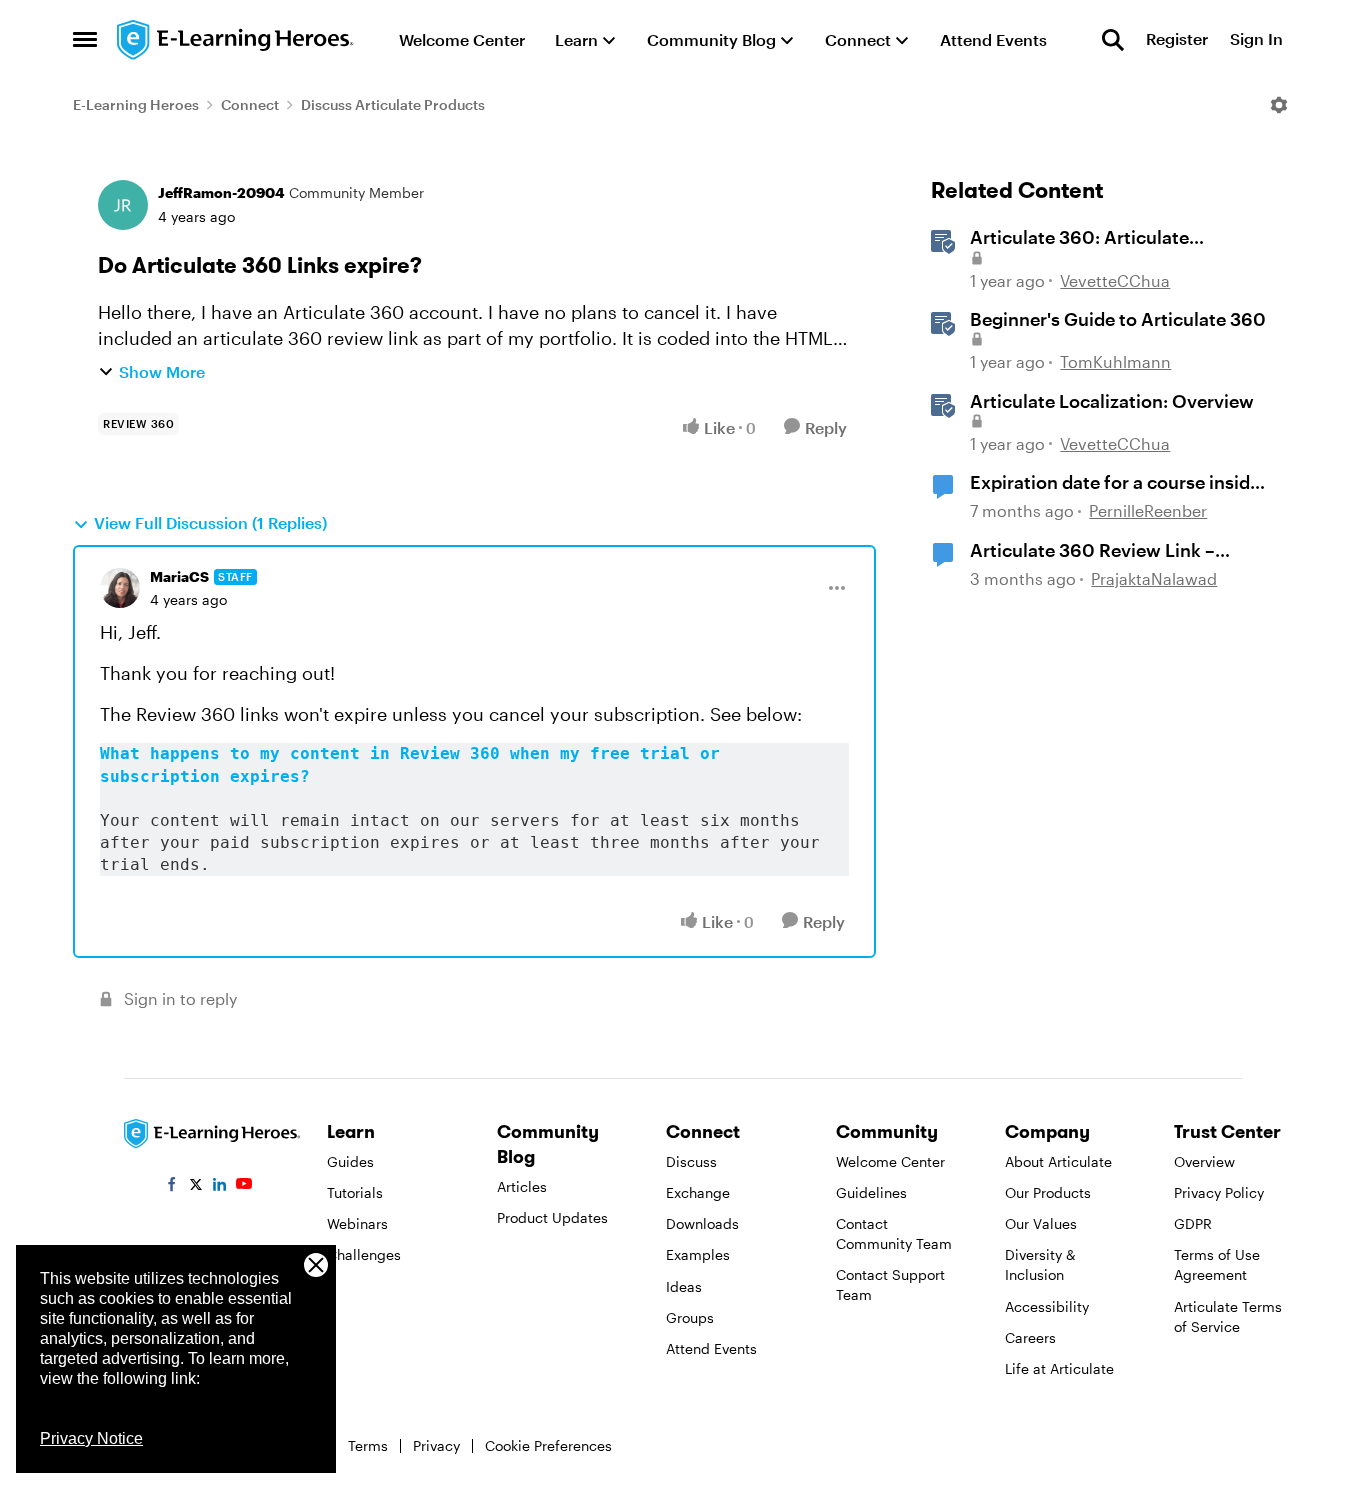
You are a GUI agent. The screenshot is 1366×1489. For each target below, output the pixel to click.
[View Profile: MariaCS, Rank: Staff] (120, 588)
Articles (522, 1186)
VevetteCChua (1115, 280)
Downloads (702, 1223)
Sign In (1256, 39)
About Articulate (1058, 1161)
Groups (690, 1317)
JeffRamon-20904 (221, 192)
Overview (1204, 1161)
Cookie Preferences (548, 1445)
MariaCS (179, 576)
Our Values (1041, 1223)
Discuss (691, 1161)
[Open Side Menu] (85, 40)
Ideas (684, 1286)
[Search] (1113, 40)
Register (1177, 39)
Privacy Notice (91, 1438)
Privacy (436, 1445)
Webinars (357, 1223)
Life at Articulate (1059, 1368)
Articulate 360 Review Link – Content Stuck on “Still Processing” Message (1092, 551)
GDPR (1193, 1223)
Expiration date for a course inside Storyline (1115, 483)
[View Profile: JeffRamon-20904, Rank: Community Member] (123, 205)
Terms (368, 1445)
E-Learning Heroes (136, 104)
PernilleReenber (1148, 510)
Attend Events (711, 1348)
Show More (162, 371)
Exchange (698, 1192)
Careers (1030, 1337)
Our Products (1048, 1192)
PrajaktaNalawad (1154, 578)
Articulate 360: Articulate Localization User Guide (1079, 238)
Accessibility (1047, 1306)
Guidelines (871, 1192)
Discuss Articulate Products (393, 104)
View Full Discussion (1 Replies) (210, 522)
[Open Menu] (1279, 105)
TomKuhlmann (1115, 361)
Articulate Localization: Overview (1112, 401)
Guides (350, 1161)
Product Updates (552, 1217)
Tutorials (355, 1192)
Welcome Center (890, 1161)
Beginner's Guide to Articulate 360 (1118, 319)
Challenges (364, 1254)
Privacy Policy (1219, 1192)
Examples (698, 1254)
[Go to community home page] (236, 40)
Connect (250, 104)
